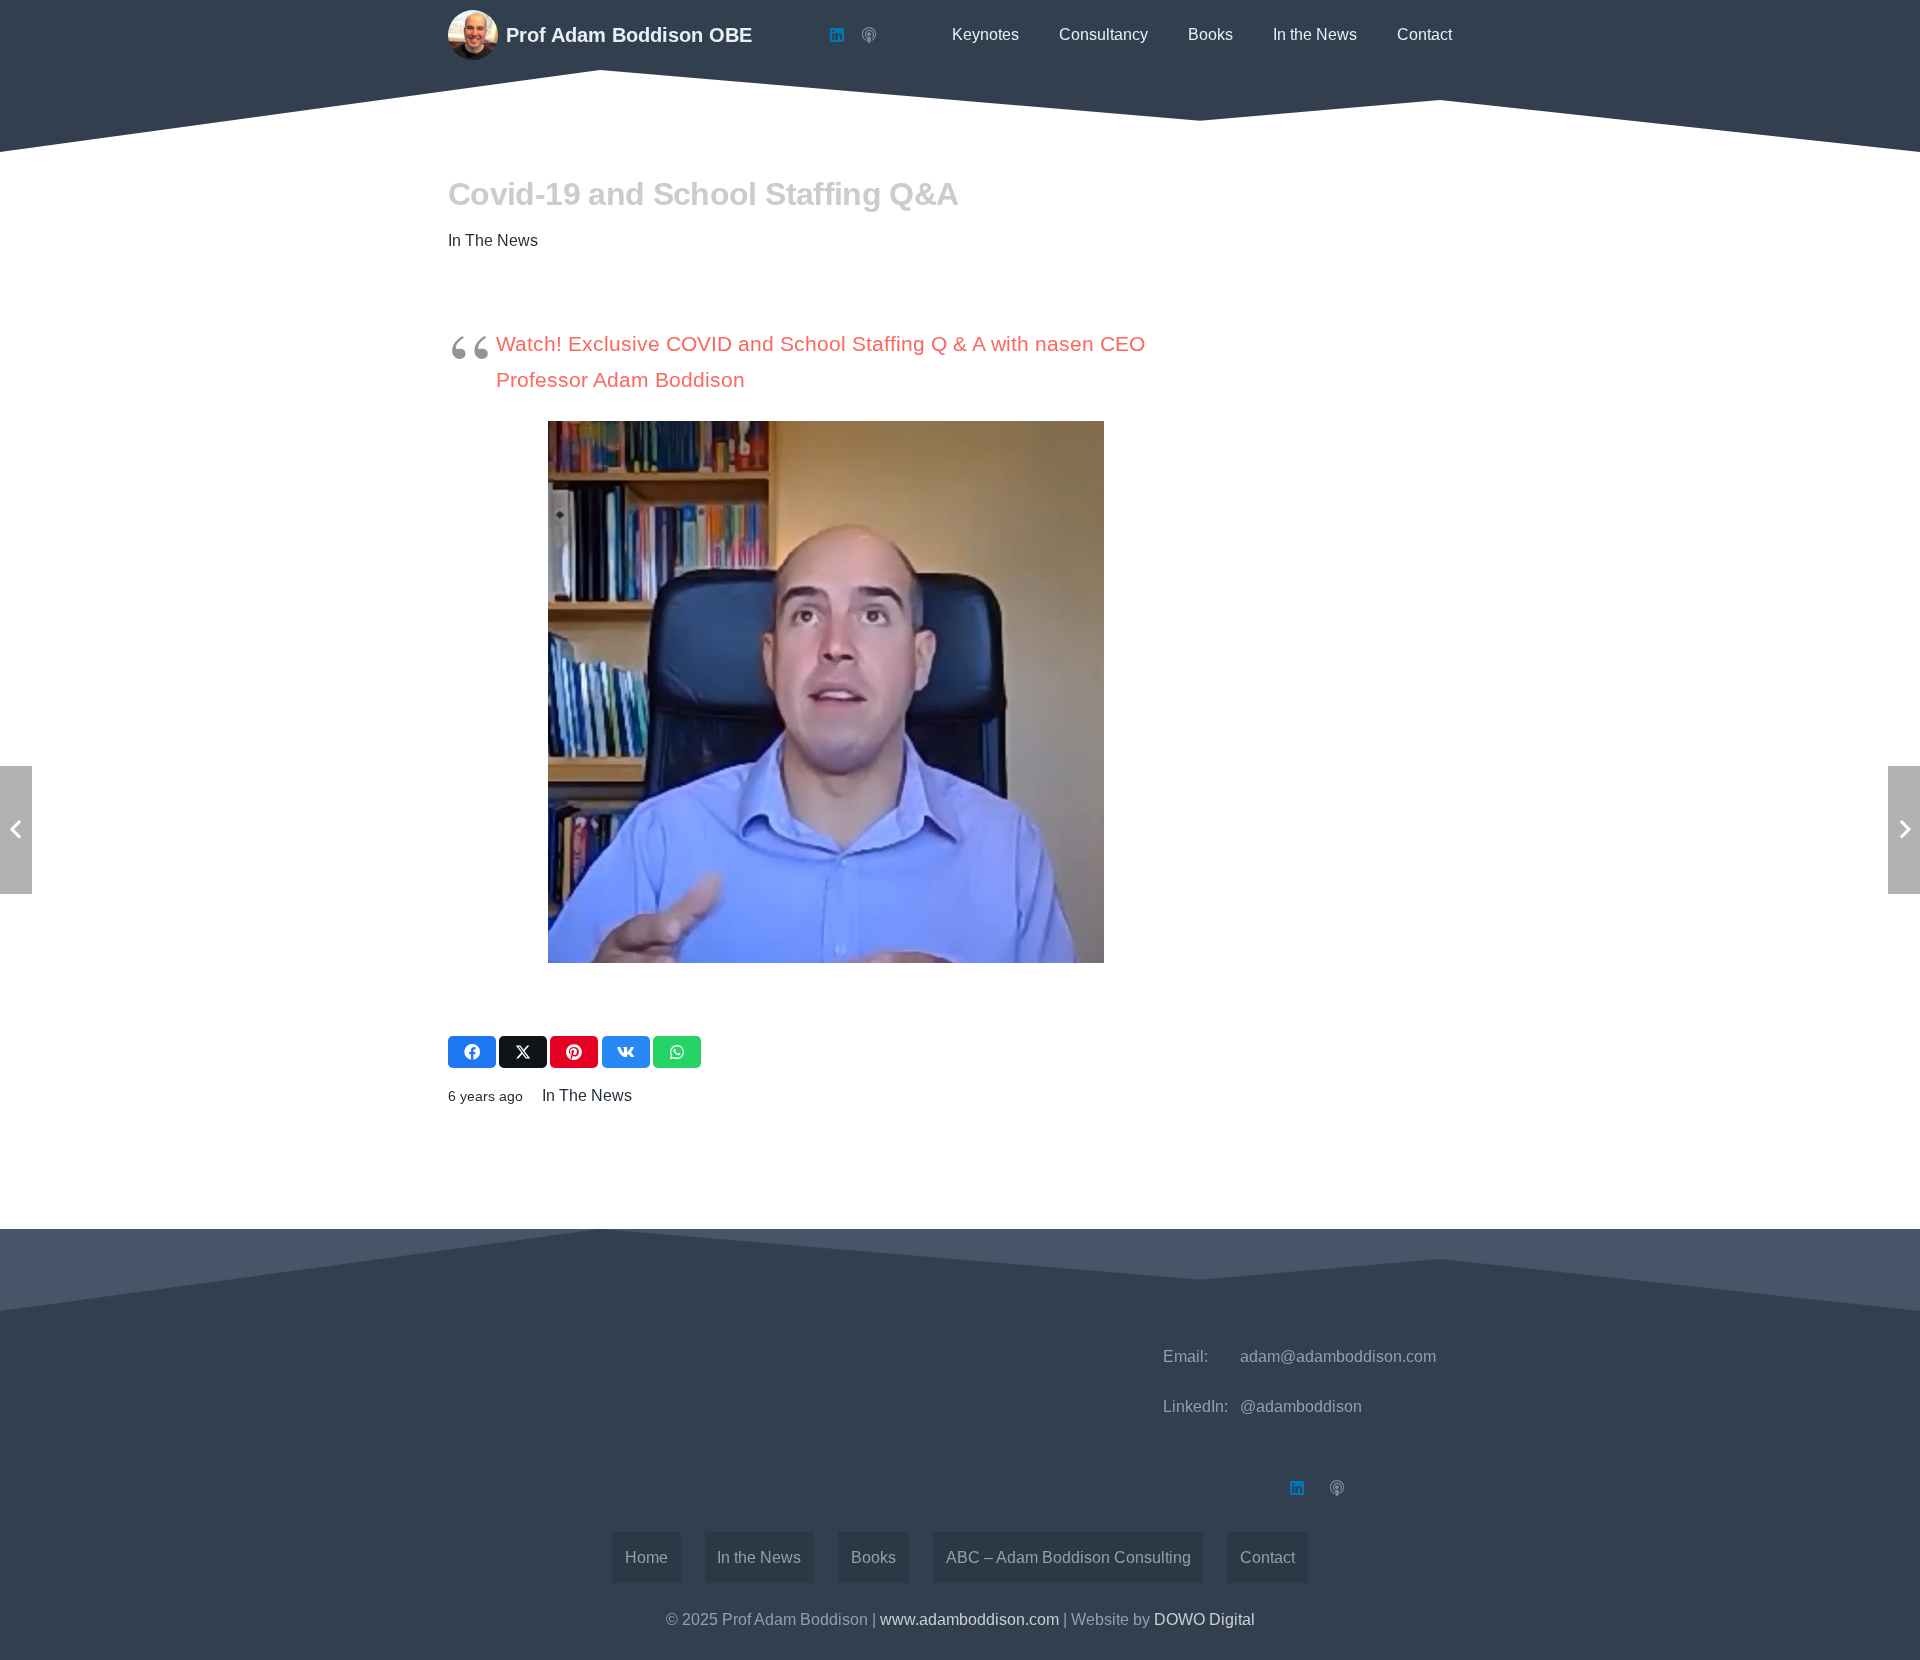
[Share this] (472, 1052)
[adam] (473, 35)
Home (646, 1557)
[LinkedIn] (837, 35)
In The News (493, 240)
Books (873, 1557)
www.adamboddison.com (969, 1619)
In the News (759, 1557)
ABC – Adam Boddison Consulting (1068, 1557)
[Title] (869, 35)
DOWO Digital (1204, 1619)
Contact (1267, 1557)
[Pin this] (574, 1052)
